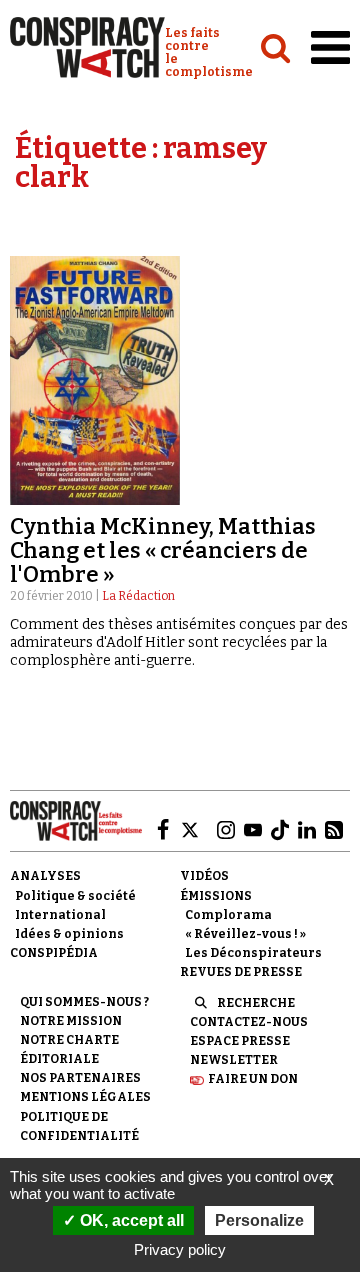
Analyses (45, 876)
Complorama (228, 915)
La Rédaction (138, 596)
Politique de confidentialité (79, 1126)
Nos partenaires (80, 1078)
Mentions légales (85, 1097)
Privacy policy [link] (180, 1249)
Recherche (256, 1003)
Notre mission (71, 1021)
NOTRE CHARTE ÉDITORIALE (69, 1049)
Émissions (216, 896)
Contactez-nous (249, 1022)
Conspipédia (54, 953)
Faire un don (253, 1079)
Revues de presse (241, 972)
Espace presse (240, 1041)
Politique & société (75, 896)
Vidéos (204, 876)
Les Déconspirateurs (253, 953)
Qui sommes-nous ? (84, 1002)
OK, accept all (130, 1220)
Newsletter (234, 1060)
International (60, 915)
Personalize (259, 1220)
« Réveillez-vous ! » (245, 934)
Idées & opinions (69, 934)
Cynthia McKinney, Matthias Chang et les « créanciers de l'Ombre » (163, 550)
